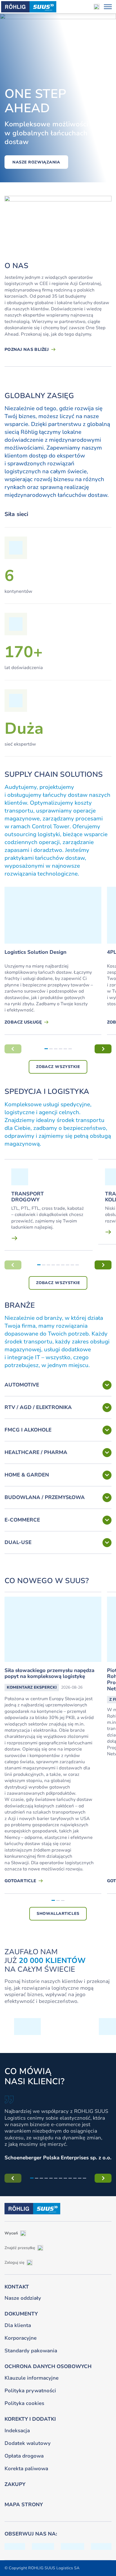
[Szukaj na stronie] (97, 7)
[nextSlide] (103, 1049)
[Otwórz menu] (108, 7)
